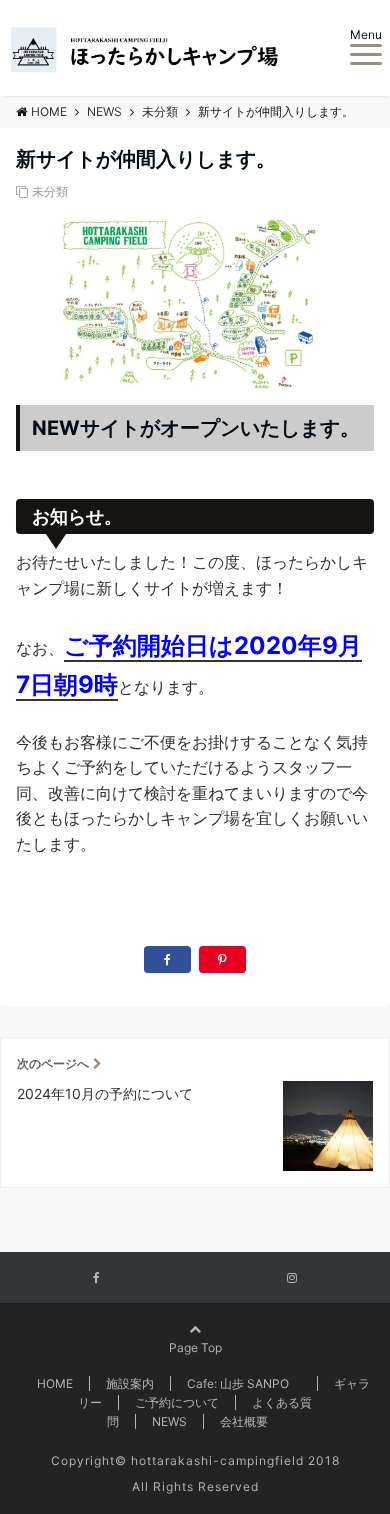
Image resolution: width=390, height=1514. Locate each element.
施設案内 (130, 1383)
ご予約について (177, 1402)
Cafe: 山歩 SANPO (244, 1383)
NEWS (169, 1421)
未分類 (50, 191)
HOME (55, 1383)
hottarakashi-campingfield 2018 (235, 1460)
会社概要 (244, 1421)
